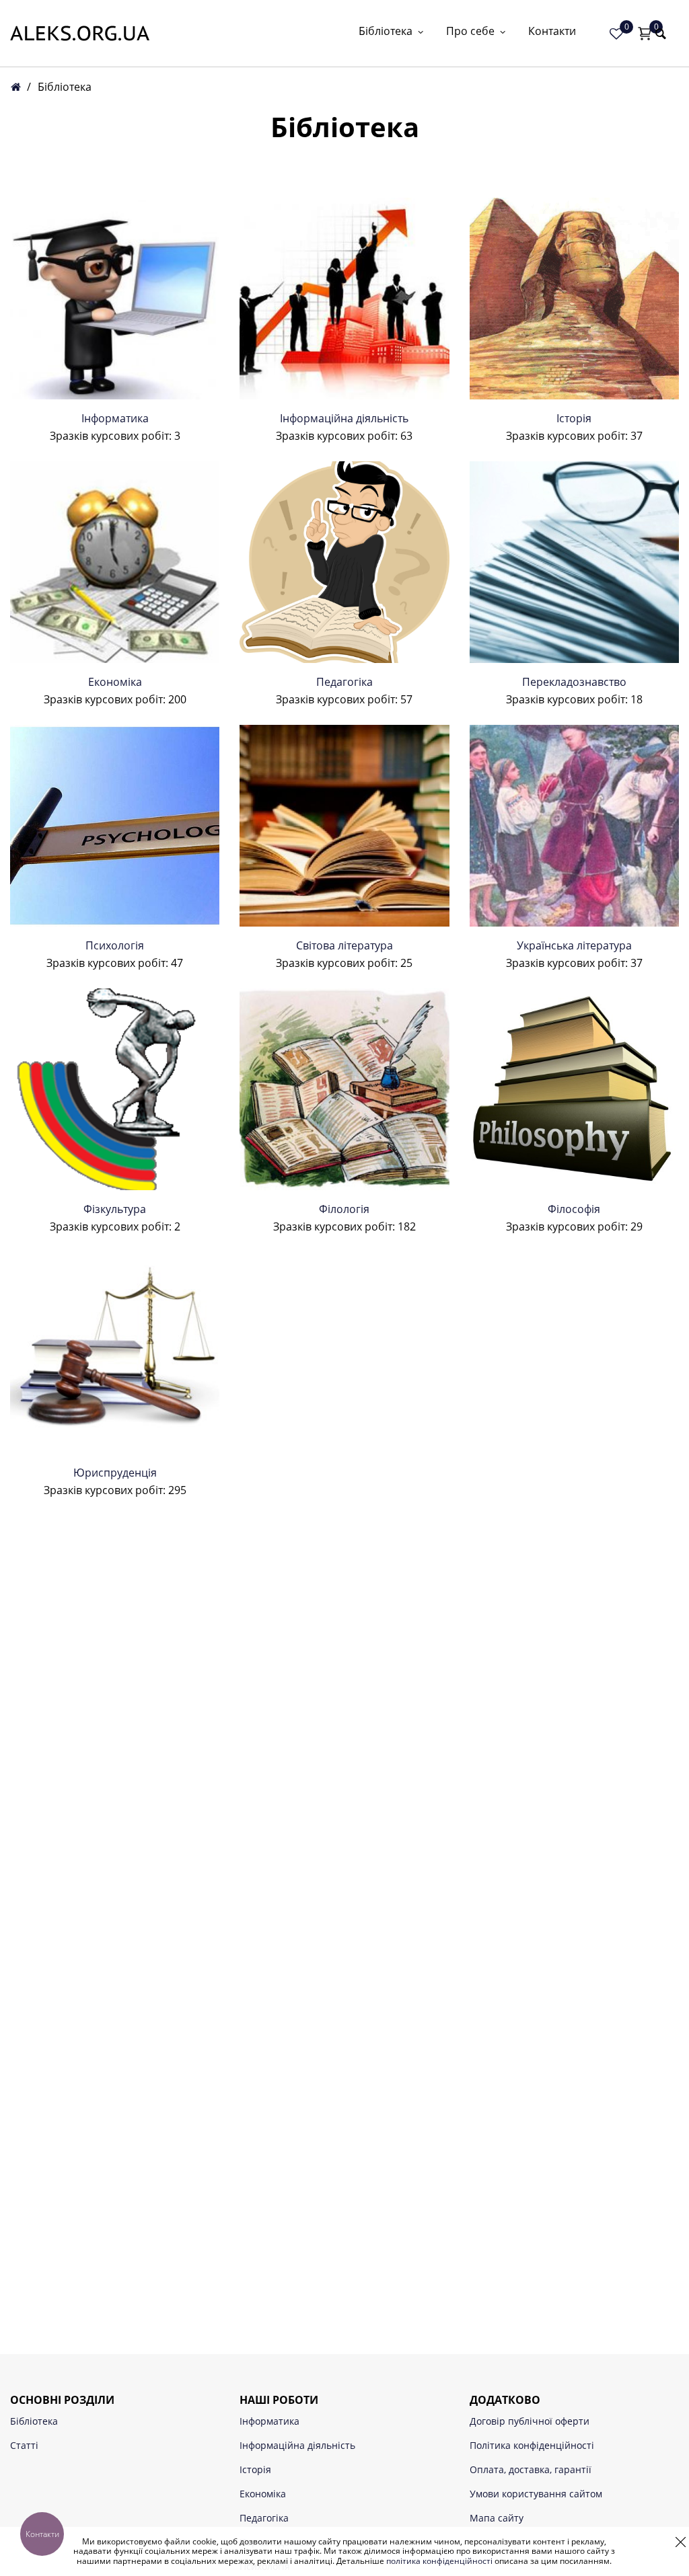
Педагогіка (344, 682)
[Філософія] (574, 1089)
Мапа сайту (497, 2518)
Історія (574, 418)
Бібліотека (386, 32)
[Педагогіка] (344, 562)
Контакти (552, 32)
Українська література (574, 945)
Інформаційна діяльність (344, 418)
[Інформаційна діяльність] (344, 299)
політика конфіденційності (439, 2561)
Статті (24, 2445)
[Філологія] (344, 1089)
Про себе (470, 32)
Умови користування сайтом (536, 2494)
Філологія (344, 1209)
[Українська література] (574, 826)
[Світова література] (344, 826)
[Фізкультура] (115, 1089)
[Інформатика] (115, 299)
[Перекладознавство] (574, 562)
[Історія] (574, 299)
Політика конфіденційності (532, 2445)
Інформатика (115, 418)
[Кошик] (645, 34)
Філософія (574, 1209)
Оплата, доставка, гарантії (531, 2469)
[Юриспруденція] (115, 1353)
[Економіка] (115, 562)
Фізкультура (115, 1209)
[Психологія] (115, 826)
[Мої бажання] (616, 34)
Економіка (115, 682)
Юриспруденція (115, 1473)
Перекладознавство (574, 682)
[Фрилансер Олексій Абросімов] (80, 33)
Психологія (115, 945)
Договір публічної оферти (530, 2421)
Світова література (344, 945)
